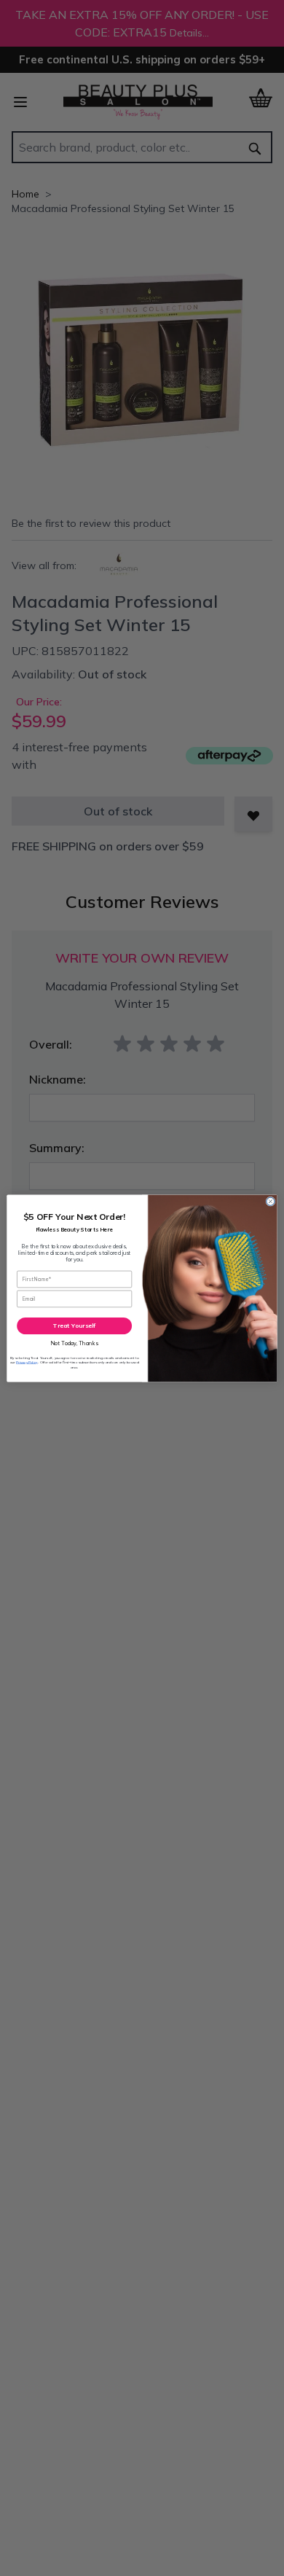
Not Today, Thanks (75, 1343)
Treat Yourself (74, 1325)
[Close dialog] (271, 1201)
